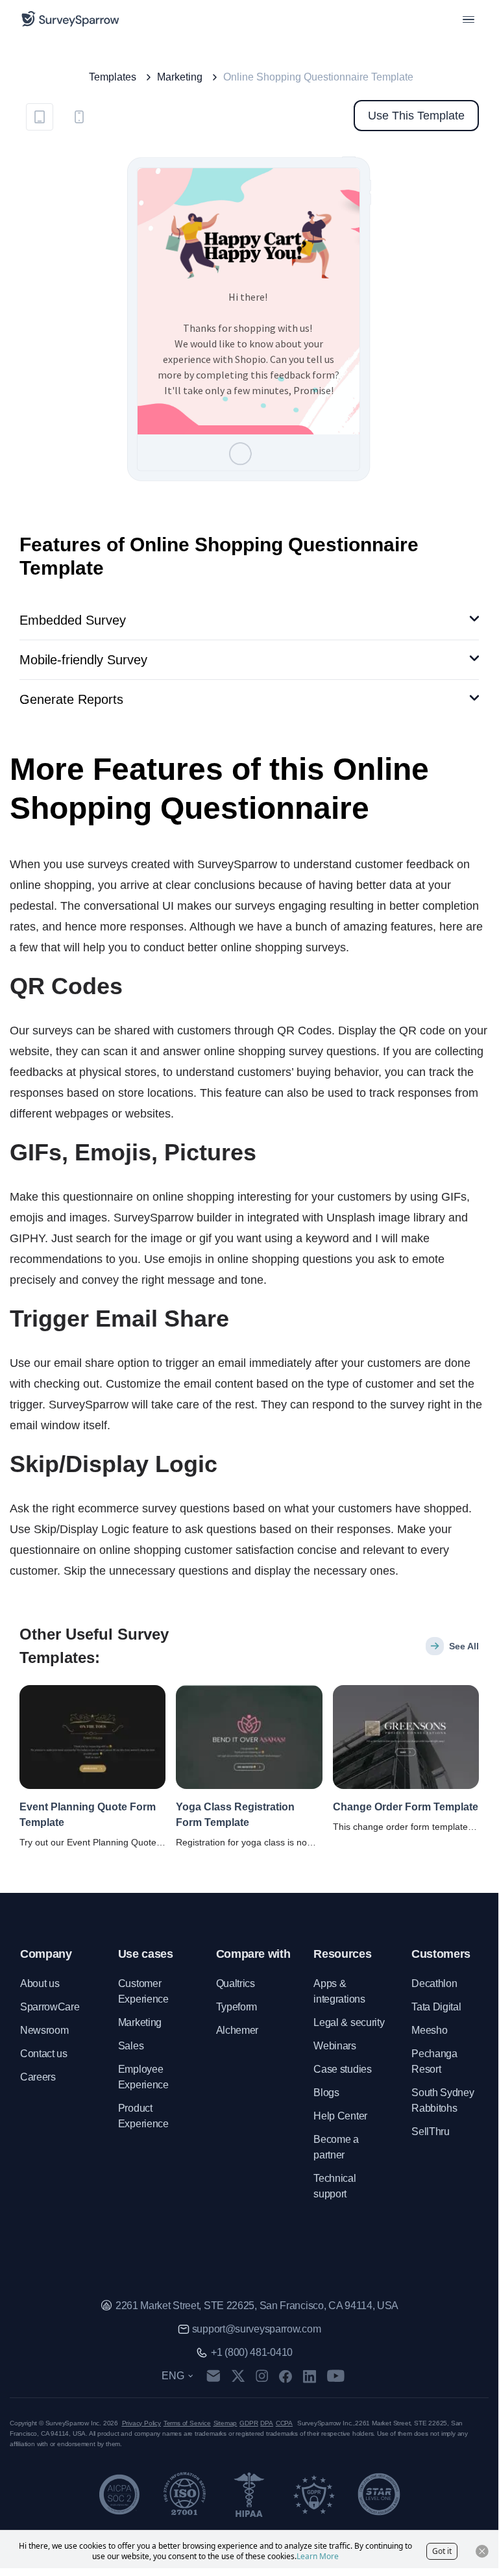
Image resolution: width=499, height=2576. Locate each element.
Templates (113, 77)
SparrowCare (50, 2007)
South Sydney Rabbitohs (443, 2100)
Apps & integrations (339, 1991)
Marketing (180, 77)
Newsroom (44, 2030)
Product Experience (143, 2116)
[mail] (213, 2376)
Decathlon (434, 1983)
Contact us (44, 2054)
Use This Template (416, 116)
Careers (38, 2077)
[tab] (40, 117)
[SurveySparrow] (70, 19)
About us (40, 1983)
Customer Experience (143, 1991)
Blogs (326, 2093)
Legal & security (349, 2022)
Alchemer (237, 2030)
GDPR (249, 2423)
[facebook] (285, 2376)
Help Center (340, 2116)
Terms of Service (187, 2423)
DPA (266, 2423)
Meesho (429, 2030)
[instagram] (262, 2376)
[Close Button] (482, 2551)
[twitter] (238, 2376)
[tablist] (59, 116)
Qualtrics (236, 1983)
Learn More (318, 2556)
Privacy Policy (141, 2423)
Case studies (342, 2069)
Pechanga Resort (434, 2061)
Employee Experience (143, 2077)
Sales (131, 2046)
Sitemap (225, 2423)
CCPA (284, 2423)
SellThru (430, 2132)
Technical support (335, 2186)
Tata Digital (436, 2007)
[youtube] (336, 2376)
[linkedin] (310, 2376)
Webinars (335, 2046)
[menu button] (469, 19)
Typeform (237, 2007)
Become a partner (336, 2147)
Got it (442, 2551)
